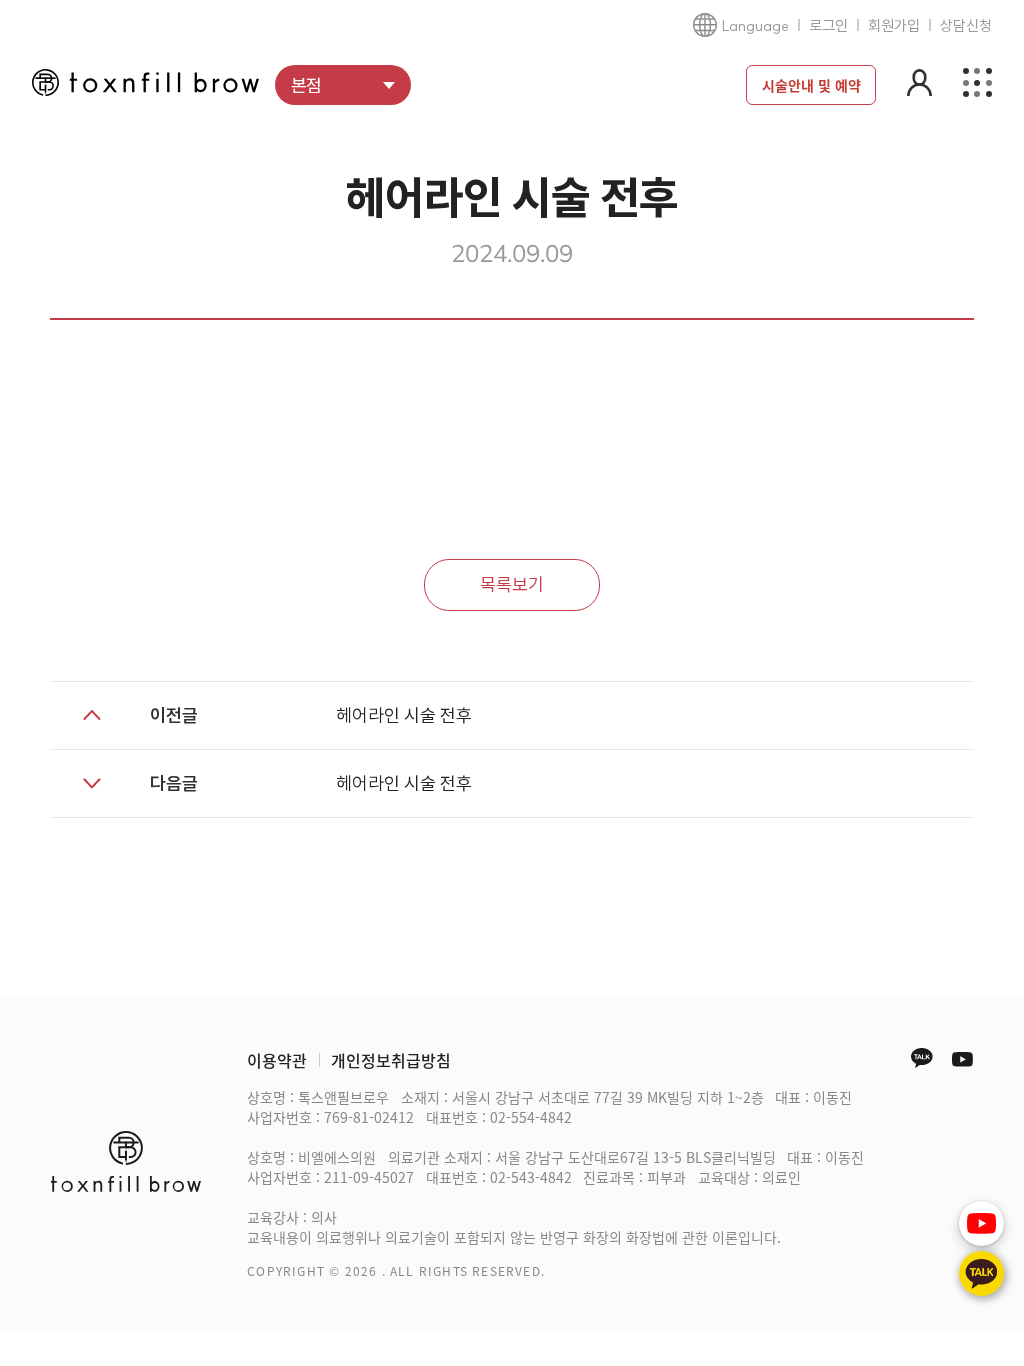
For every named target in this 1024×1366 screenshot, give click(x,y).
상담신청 (966, 25)
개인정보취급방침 (391, 1060)
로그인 (828, 25)
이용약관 (277, 1060)
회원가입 (894, 25)
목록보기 (512, 584)
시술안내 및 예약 (811, 85)
